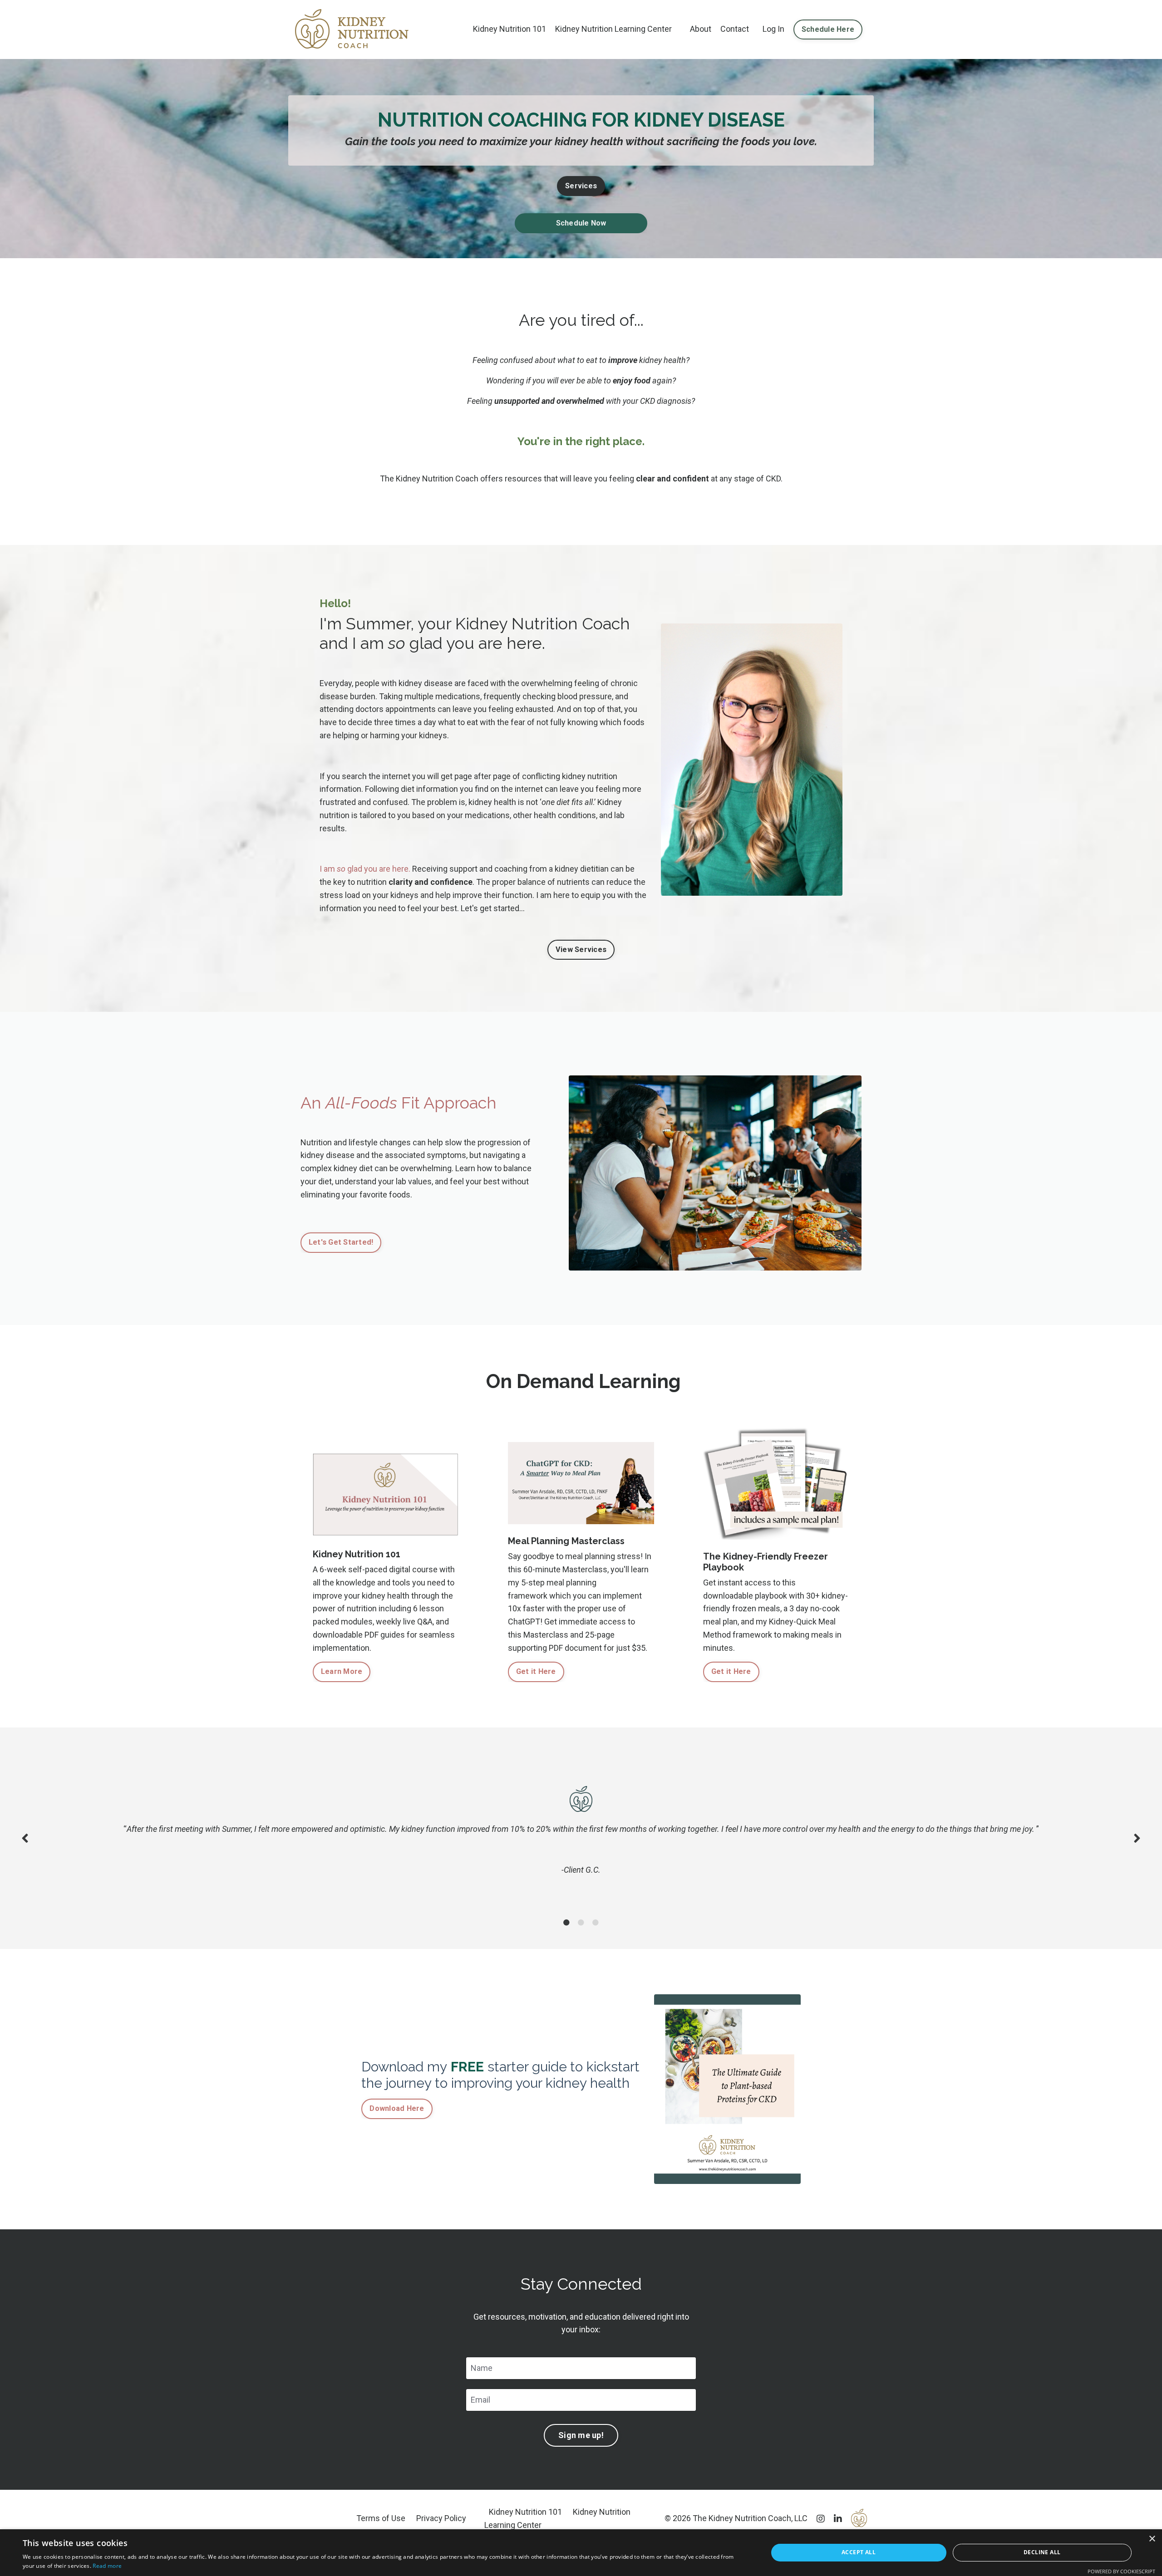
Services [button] (581, 186)
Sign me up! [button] (581, 2435)
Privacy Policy (441, 2518)
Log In (773, 29)
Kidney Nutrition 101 (510, 29)
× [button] (1152, 2539)
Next (1137, 1838)
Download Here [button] (397, 2108)
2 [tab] (581, 1923)
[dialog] (581, 2553)
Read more (107, 2566)
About (701, 29)
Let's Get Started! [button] (341, 1242)
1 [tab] (566, 1923)
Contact (735, 29)
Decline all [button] (1042, 2552)
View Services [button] (581, 949)
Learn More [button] (342, 1671)
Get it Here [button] (536, 1671)
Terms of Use (381, 2518)
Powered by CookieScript (1121, 2571)
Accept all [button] (859, 2552)
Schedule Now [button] (581, 223)
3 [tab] (596, 1923)
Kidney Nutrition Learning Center (613, 29)
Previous (25, 1838)
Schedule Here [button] (828, 29)
